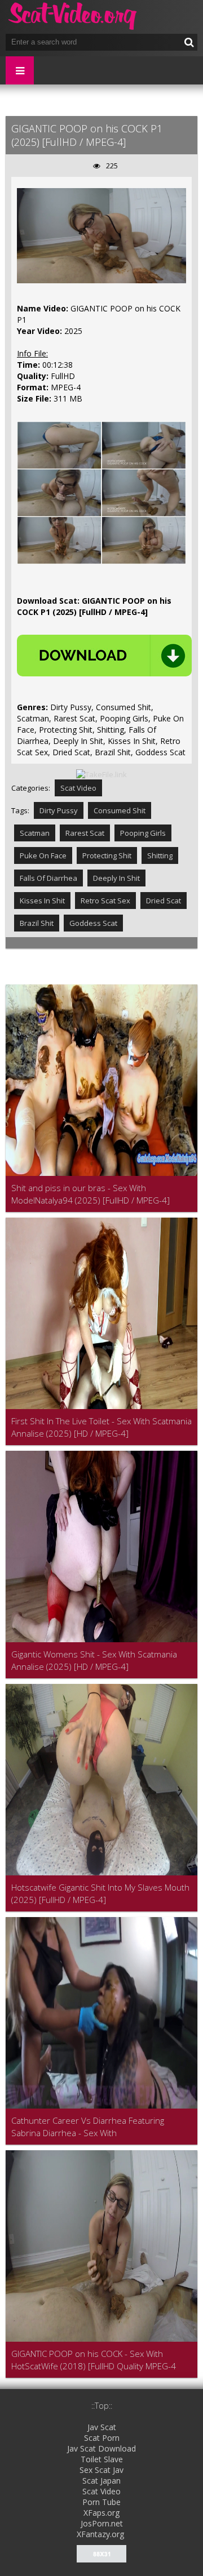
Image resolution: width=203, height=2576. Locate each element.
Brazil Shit (37, 923)
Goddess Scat (93, 923)
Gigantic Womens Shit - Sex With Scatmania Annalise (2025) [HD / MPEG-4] (94, 1660)
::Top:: (102, 2406)
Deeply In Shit (116, 878)
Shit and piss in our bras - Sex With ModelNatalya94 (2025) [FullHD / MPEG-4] (91, 1194)
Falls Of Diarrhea (48, 878)
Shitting (160, 855)
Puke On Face (43, 855)
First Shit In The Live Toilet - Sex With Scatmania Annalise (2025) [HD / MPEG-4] (101, 1427)
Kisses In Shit (42, 901)
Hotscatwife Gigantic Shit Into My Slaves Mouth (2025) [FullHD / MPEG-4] (100, 1893)
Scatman (35, 833)
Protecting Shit (107, 855)
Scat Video (78, 788)
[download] (104, 656)
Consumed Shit (120, 810)
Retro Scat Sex (105, 901)
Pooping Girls (143, 833)
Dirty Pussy (59, 810)
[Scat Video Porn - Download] (73, 17)
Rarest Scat (85, 833)
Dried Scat (164, 901)
